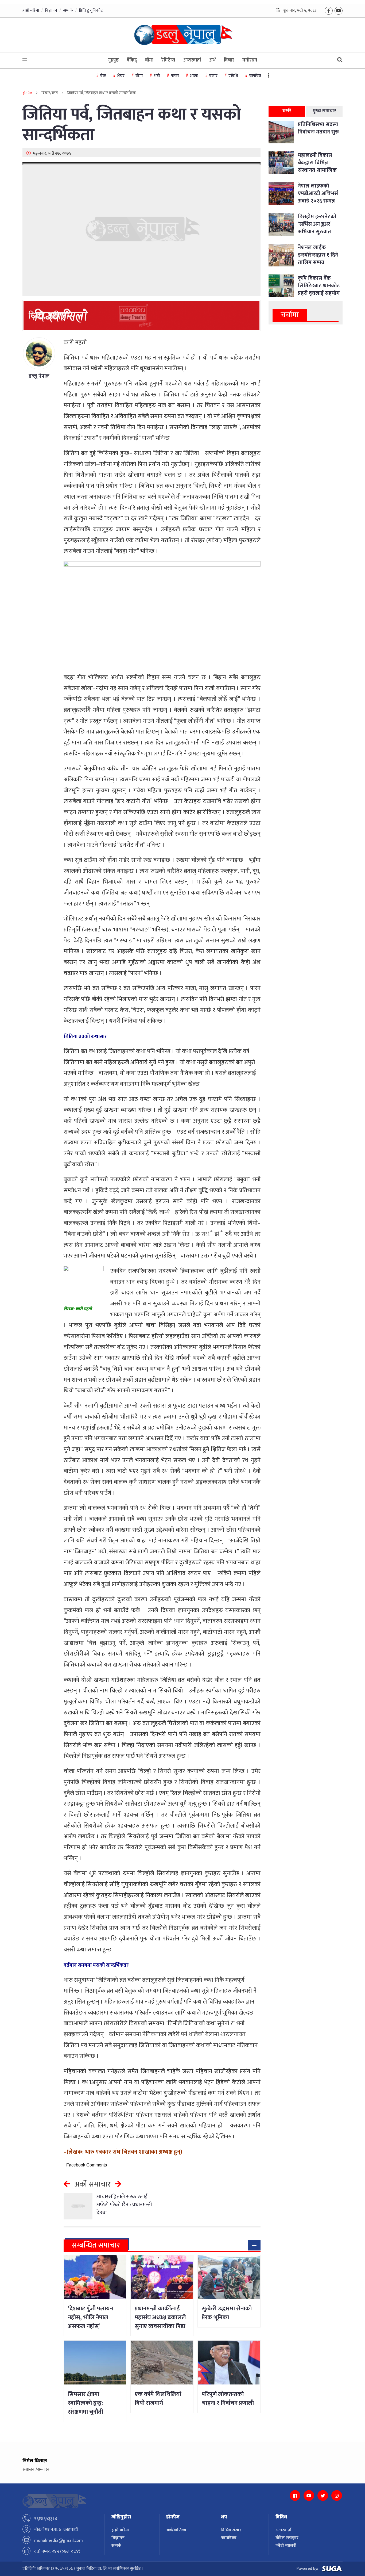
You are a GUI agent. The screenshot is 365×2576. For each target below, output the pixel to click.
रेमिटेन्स (168, 60)
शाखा (194, 76)
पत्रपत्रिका (229, 2538)
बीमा (149, 60)
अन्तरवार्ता (192, 60)
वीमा (139, 76)
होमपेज (27, 93)
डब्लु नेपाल (39, 376)
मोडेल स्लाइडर (287, 2538)
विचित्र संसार (231, 2530)
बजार (213, 76)
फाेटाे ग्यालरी (286, 2546)
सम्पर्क (68, 11)
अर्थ (212, 60)
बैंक (103, 76)
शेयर (121, 76)
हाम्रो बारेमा (31, 11)
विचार (229, 60)
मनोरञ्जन (250, 60)
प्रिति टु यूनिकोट (91, 11)
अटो (157, 76)
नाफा (175, 76)
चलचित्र (255, 76)
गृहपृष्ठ (113, 60)
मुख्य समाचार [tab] (324, 111)
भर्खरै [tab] (287, 111)
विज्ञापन (51, 11)
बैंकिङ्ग (132, 60)
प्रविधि (233, 76)
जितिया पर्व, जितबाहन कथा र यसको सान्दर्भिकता (132, 125)
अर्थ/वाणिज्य (176, 2530)
